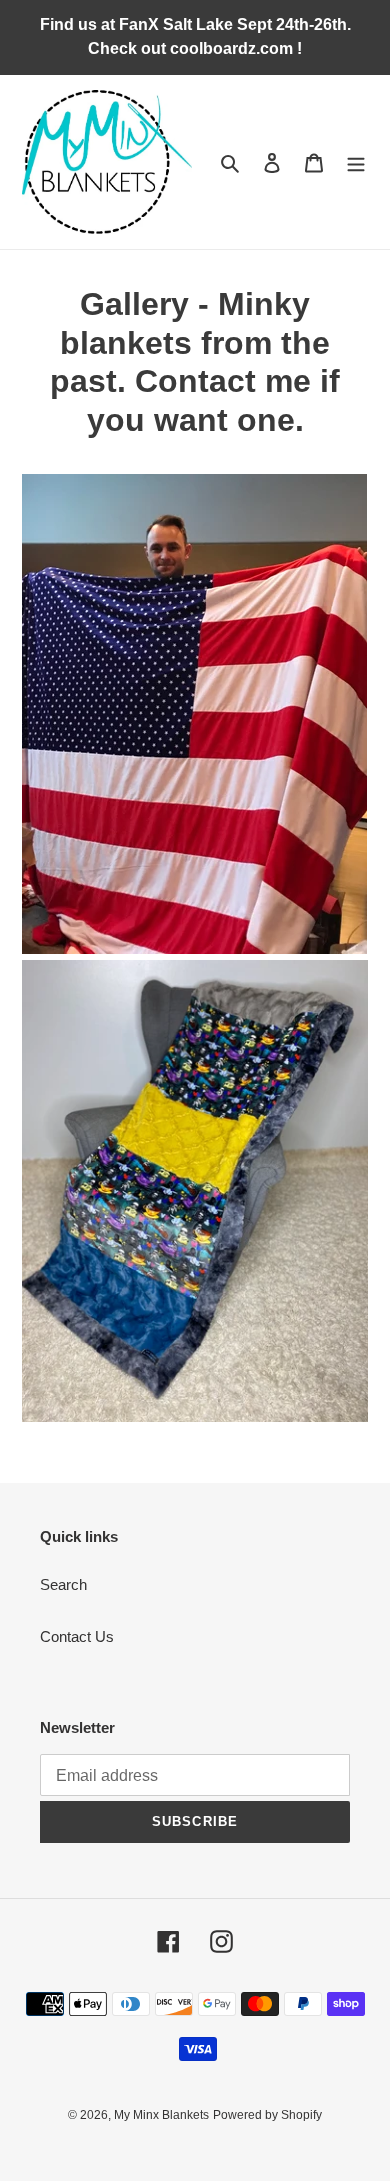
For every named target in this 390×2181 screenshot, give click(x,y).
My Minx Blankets (161, 2115)
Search (63, 1584)
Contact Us (77, 1636)
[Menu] (356, 162)
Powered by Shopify (267, 2115)
